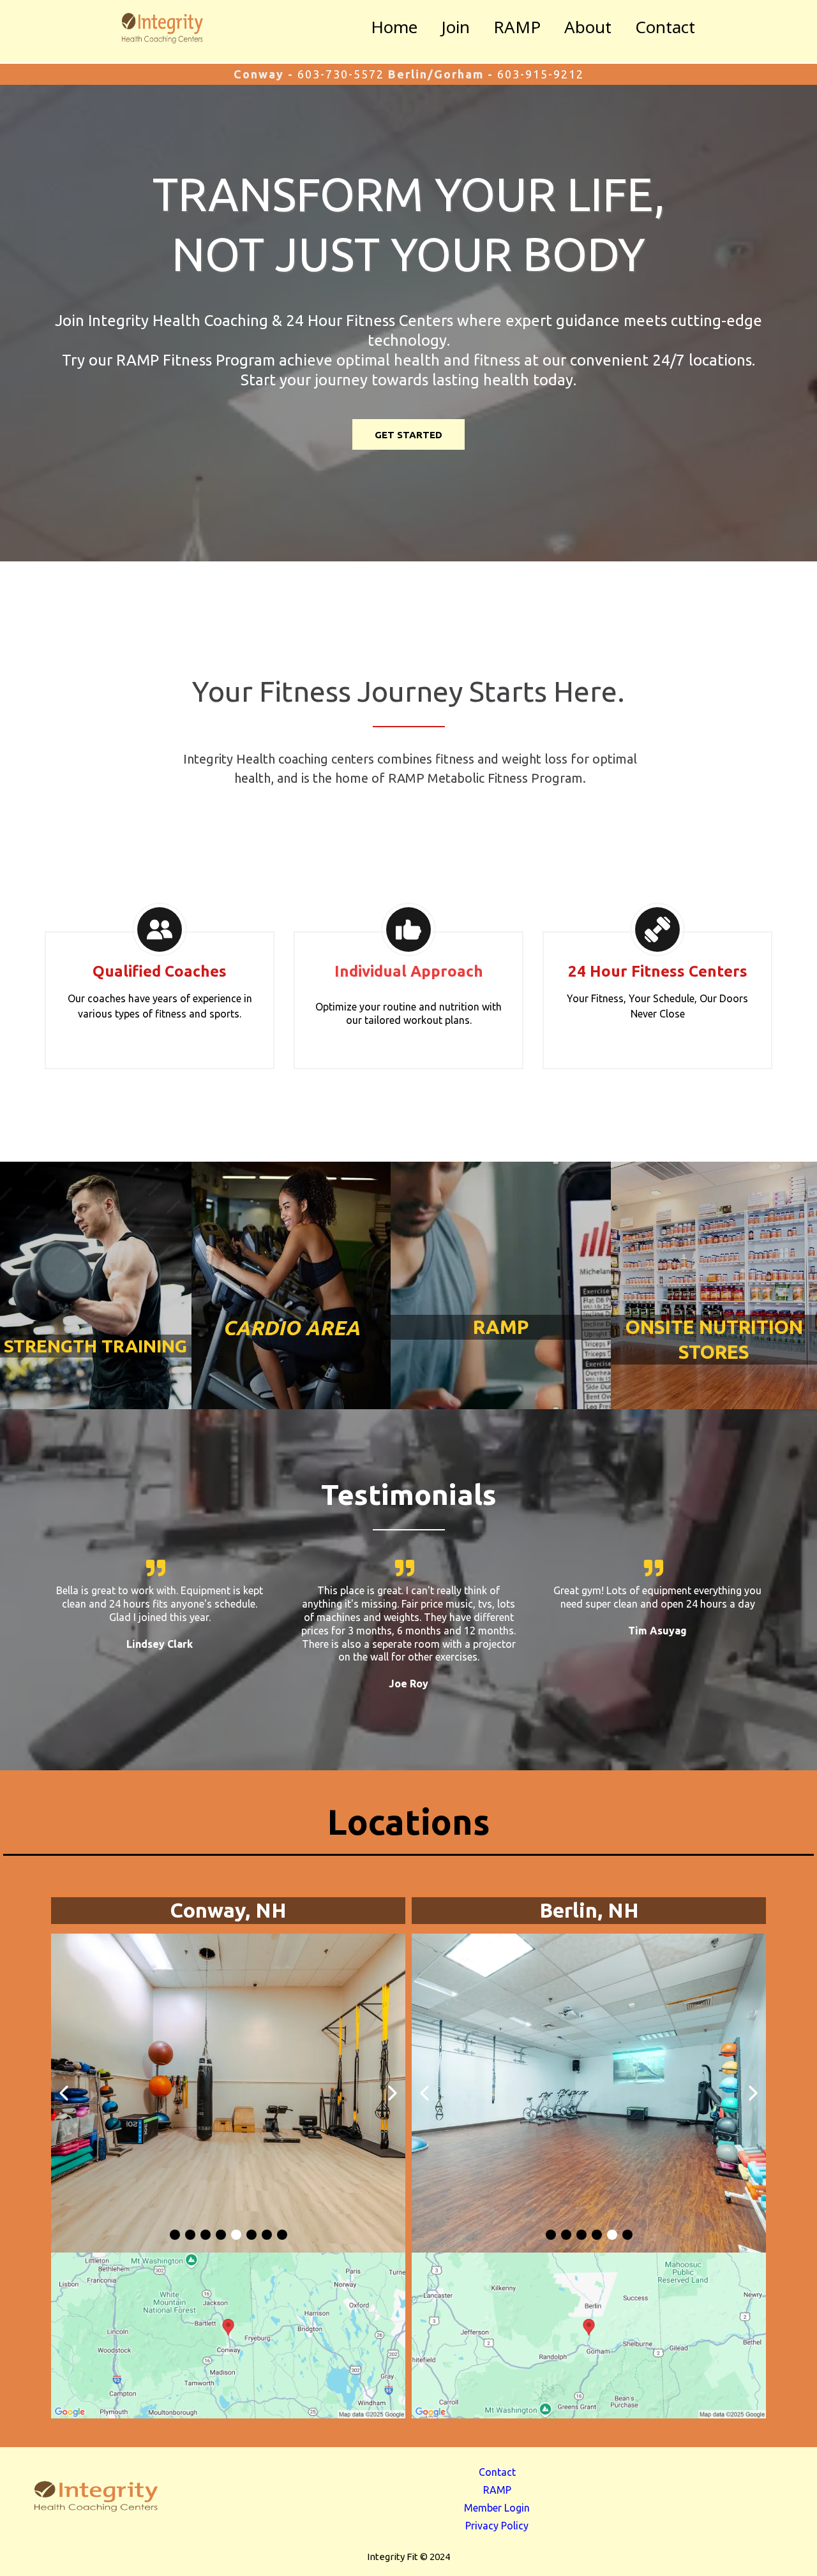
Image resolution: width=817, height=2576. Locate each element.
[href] (228, 2335)
